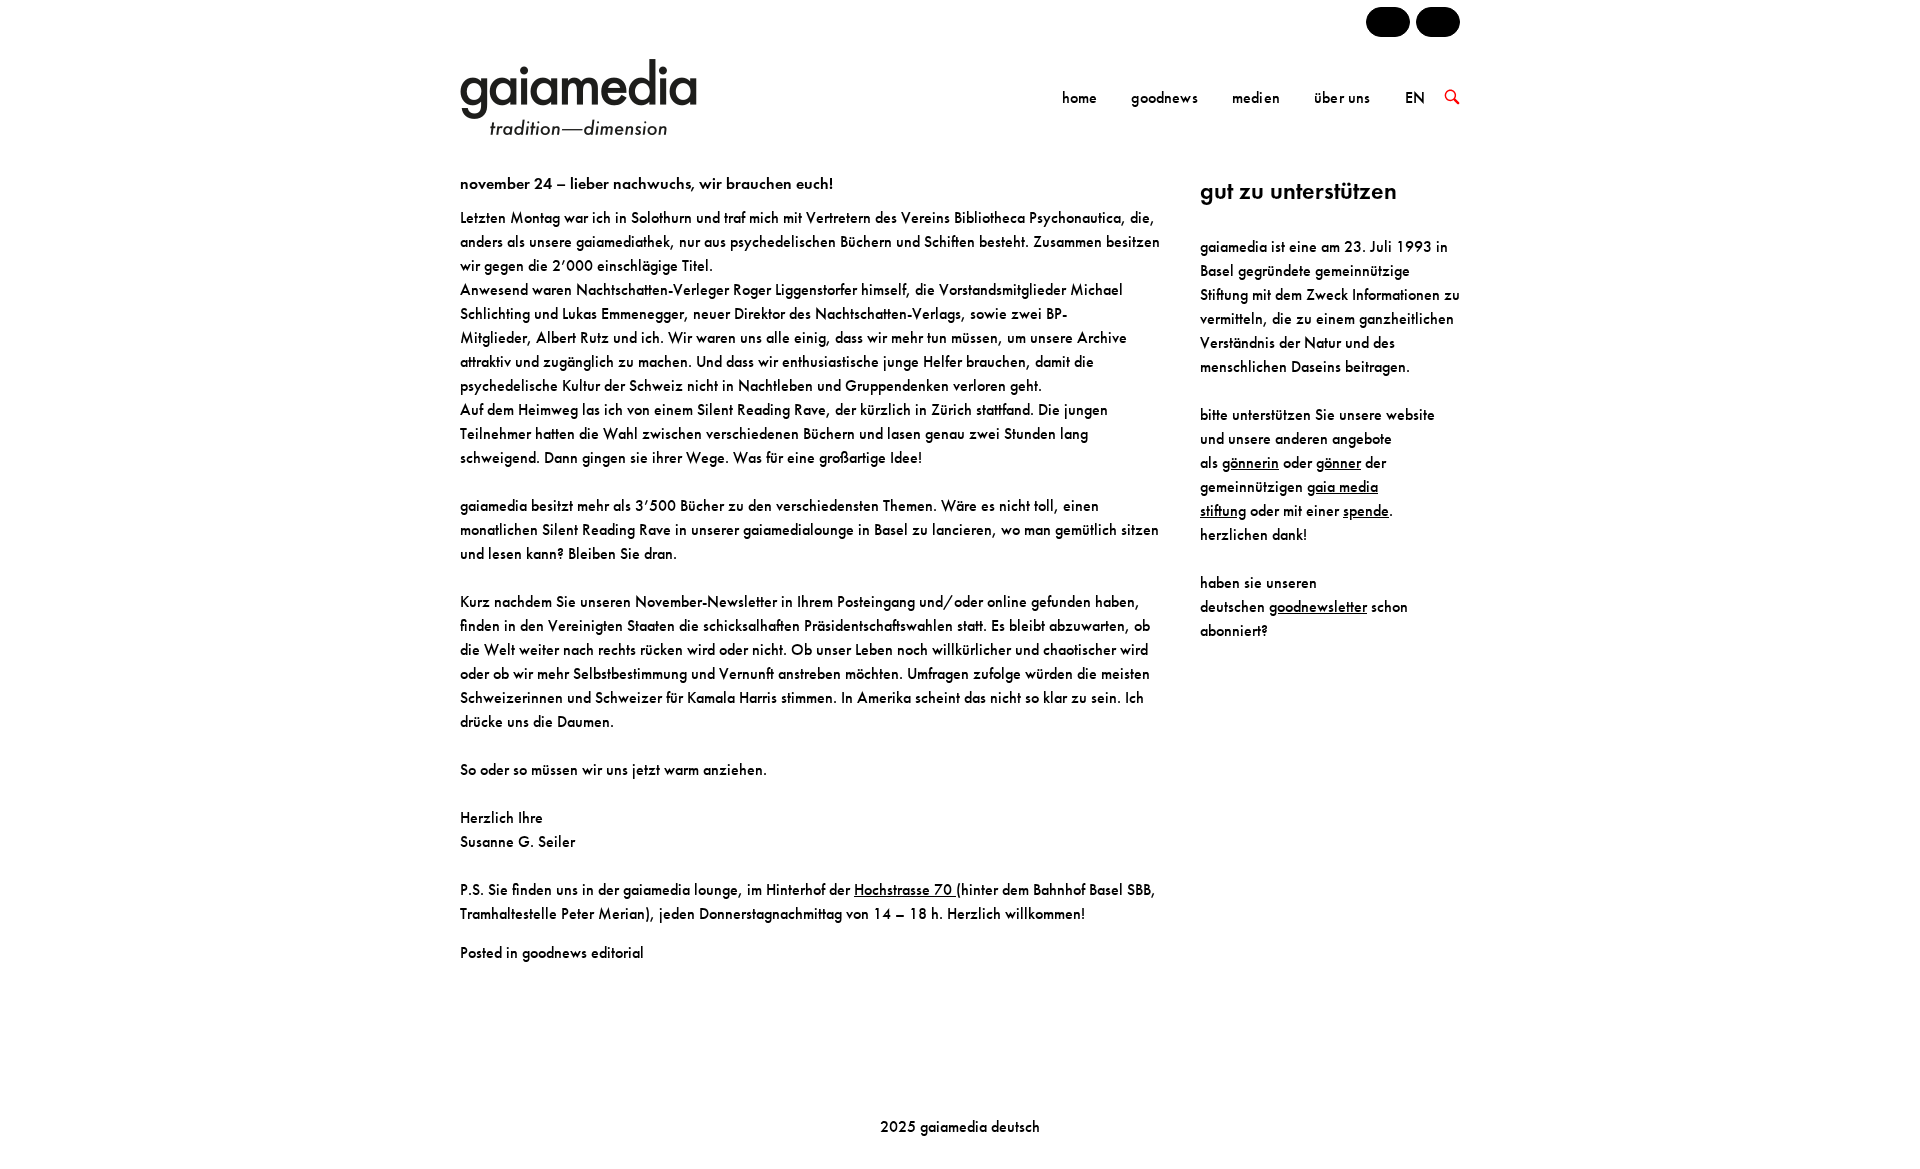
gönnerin (1250, 462)
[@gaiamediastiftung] (1438, 22)
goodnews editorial (583, 952)
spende (1366, 510)
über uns (1342, 97)
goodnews (1164, 97)
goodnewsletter (1318, 606)
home (1080, 97)
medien (1256, 97)
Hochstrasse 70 (905, 889)
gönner (1338, 462)
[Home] (607, 95)
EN (1415, 97)
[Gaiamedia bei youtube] (1388, 22)
